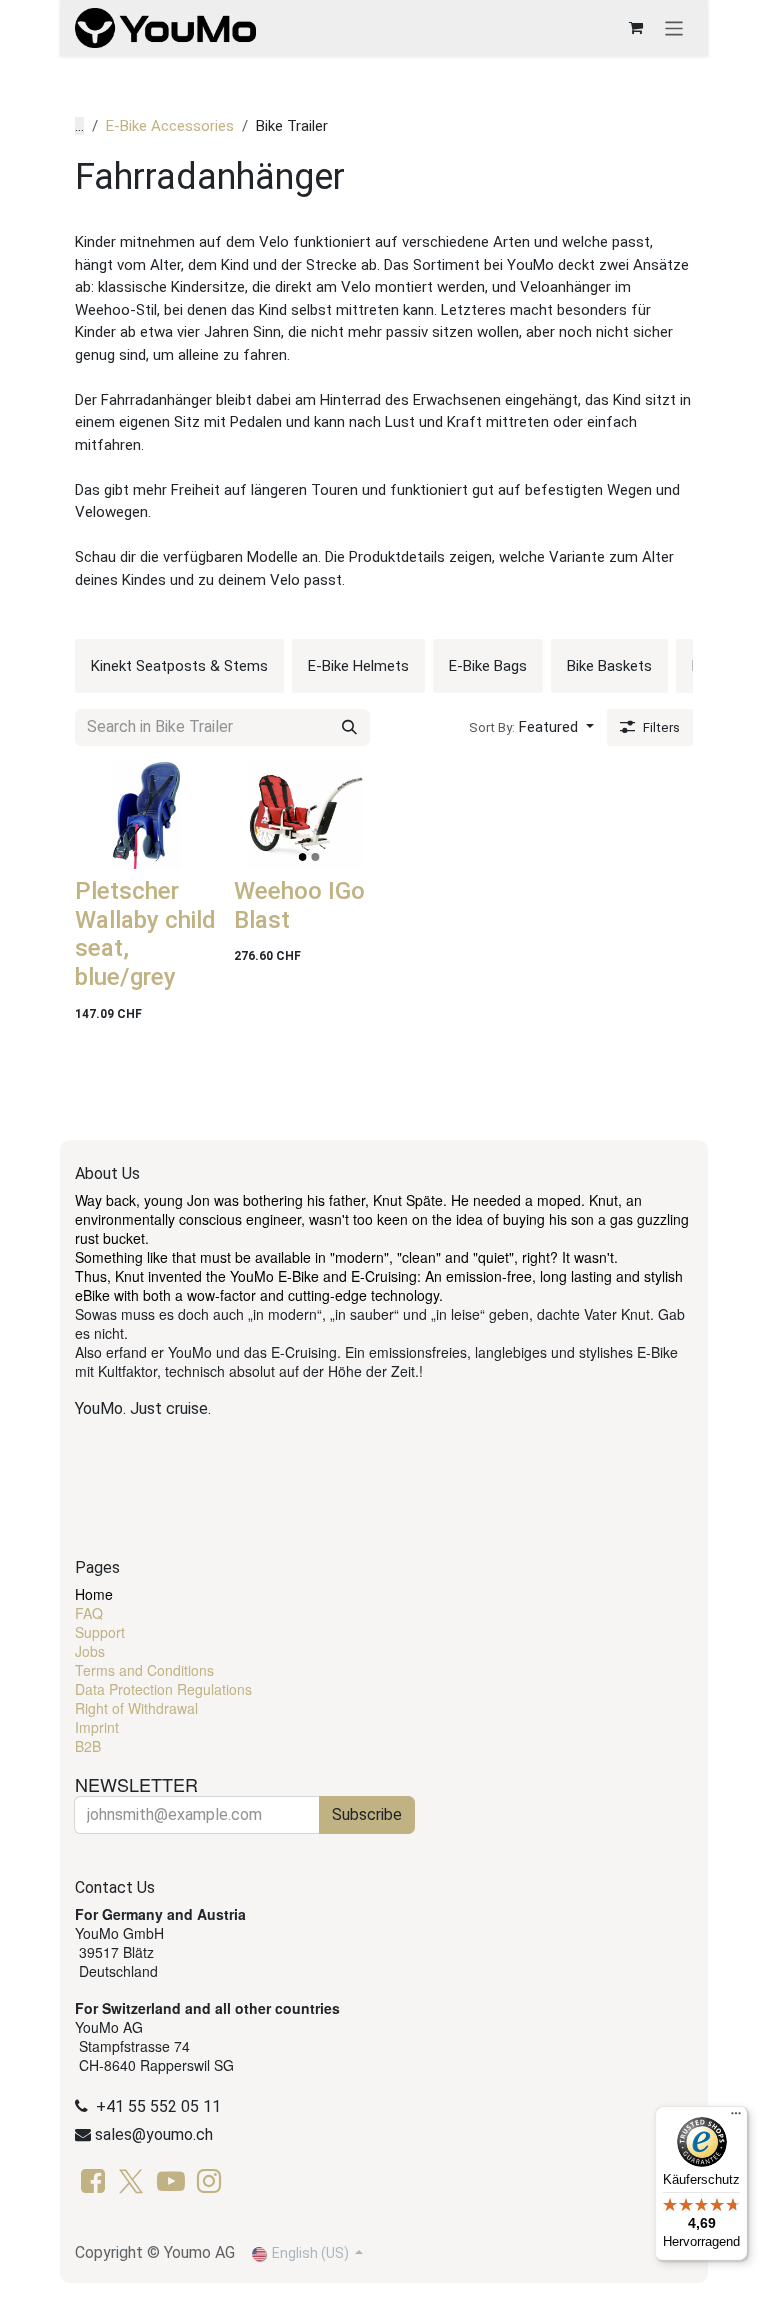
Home (94, 1594)
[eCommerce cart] (636, 28)
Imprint (97, 1727)
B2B (88, 1746)
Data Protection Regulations (163, 1689)
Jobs (90, 1651)
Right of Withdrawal (136, 1708)
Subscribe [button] (367, 1814)
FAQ (89, 1613)
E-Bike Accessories (170, 126)
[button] (531, 727)
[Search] (349, 727)
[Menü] (736, 2118)
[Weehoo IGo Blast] (305, 815)
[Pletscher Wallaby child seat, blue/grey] (146, 815)
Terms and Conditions (144, 1670)
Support (100, 1632)
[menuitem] (179, 666)
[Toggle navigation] (674, 27)
